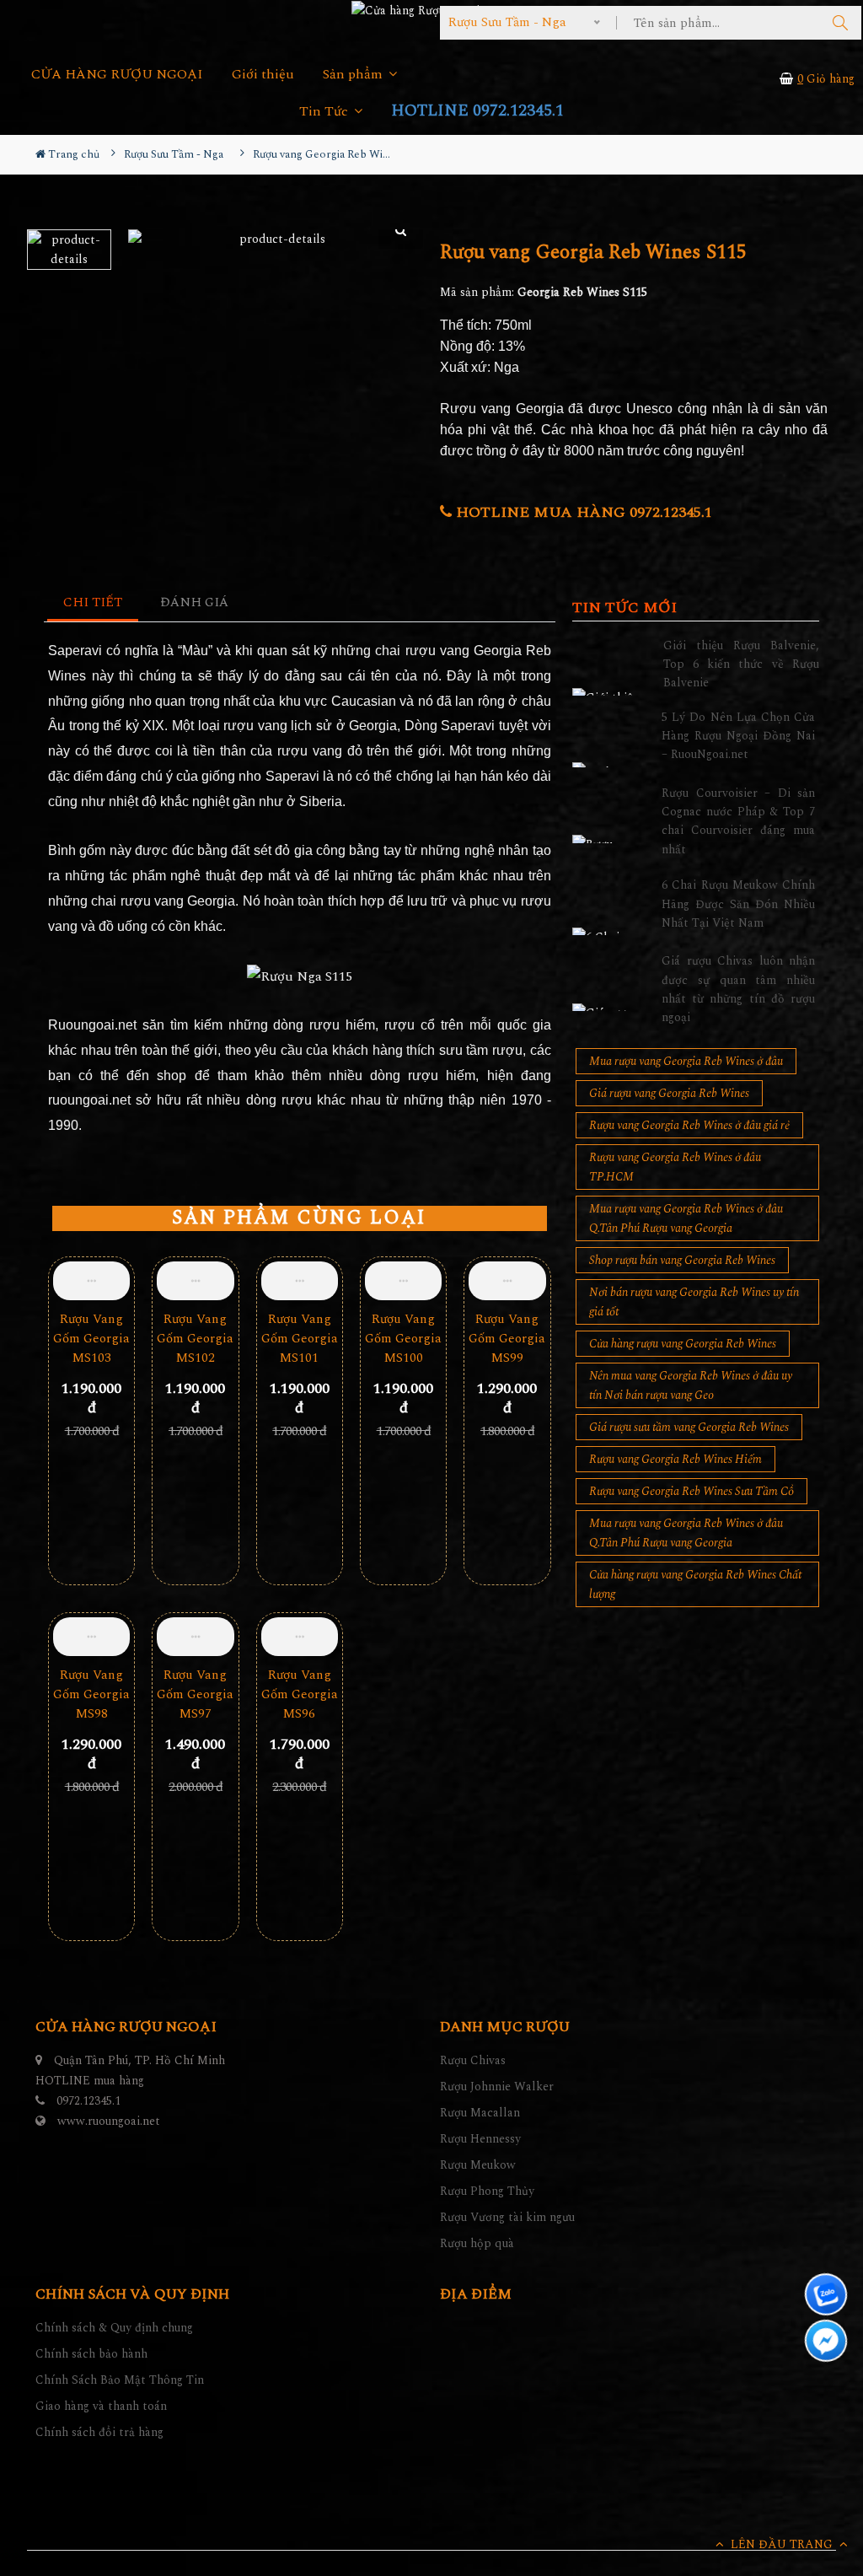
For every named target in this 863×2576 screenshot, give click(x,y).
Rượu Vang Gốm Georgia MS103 (91, 1339)
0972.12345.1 (88, 2101)
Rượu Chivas (473, 2060)
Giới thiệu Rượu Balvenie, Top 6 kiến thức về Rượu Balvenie (741, 664)
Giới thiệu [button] (263, 75)
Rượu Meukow (478, 2165)
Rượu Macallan (480, 2113)
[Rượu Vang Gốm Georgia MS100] (403, 1281)
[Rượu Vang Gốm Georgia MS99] (507, 1281)
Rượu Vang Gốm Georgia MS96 (300, 1694)
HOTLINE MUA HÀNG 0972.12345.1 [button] (582, 512)
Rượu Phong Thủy (487, 2191)
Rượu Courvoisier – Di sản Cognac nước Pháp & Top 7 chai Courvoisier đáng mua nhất (738, 821)
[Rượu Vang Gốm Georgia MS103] (91, 1281)
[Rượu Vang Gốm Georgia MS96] (300, 1637)
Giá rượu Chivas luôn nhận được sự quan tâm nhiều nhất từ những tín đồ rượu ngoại (738, 989)
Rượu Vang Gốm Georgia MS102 (195, 1339)
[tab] (93, 603)
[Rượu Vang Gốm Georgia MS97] (195, 1637)
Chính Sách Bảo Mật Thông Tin (120, 2380)
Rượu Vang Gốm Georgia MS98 (91, 1694)
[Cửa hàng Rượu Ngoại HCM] (431, 10)
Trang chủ (72, 154)
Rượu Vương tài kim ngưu (507, 2217)
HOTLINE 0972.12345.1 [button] (477, 111)
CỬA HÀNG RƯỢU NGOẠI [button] (117, 75)
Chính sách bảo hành (91, 2354)
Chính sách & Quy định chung (114, 2328)
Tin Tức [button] (325, 112)
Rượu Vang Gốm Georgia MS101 (300, 1339)
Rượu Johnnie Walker (497, 2087)
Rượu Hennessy (480, 2139)
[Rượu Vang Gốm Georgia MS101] (300, 1281)
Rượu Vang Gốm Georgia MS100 (403, 1339)
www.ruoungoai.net (109, 2121)
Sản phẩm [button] (354, 75)
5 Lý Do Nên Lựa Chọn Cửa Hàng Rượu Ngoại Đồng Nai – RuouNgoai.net (738, 736)
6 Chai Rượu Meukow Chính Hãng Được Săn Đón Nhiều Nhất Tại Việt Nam (738, 904)
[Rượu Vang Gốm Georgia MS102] (195, 1281)
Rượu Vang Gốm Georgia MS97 (195, 1694)
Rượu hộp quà (477, 2243)
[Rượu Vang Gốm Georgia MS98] (91, 1637)
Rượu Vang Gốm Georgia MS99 (507, 1339)
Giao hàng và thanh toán (101, 2406)
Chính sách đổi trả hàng (99, 2432)
